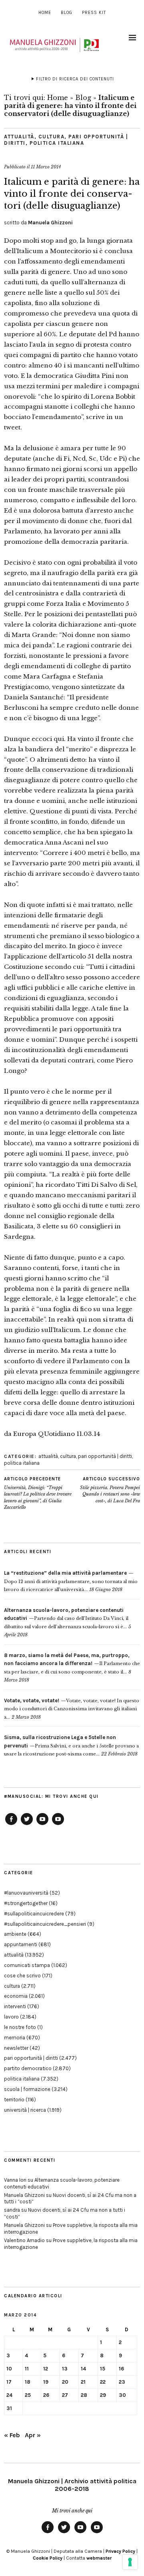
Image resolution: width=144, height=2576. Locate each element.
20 (65, 2382)
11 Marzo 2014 (46, 167)
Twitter (27, 1825)
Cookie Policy (48, 2558)
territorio (14, 2100)
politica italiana (57, 143)
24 (9, 2395)
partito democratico (28, 2068)
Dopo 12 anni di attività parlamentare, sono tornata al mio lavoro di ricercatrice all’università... (71, 1581)
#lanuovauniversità (26, 1893)
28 (84, 2395)
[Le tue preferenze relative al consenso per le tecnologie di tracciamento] (130, 2562)
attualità (19, 137)
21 (83, 2382)
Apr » (33, 2435)
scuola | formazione (27, 2089)
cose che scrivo (22, 1976)
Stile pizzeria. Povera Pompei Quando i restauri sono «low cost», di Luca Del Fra (110, 1490)
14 (83, 2369)
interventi (15, 2006)
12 (46, 2369)
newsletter (16, 2048)
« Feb (12, 2435)
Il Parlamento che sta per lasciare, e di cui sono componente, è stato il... (72, 1664)
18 (28, 2382)
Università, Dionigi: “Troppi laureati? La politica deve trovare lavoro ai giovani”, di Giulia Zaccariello (38, 1493)
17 (9, 2382)
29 (103, 2395)
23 (122, 2382)
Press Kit (94, 13)
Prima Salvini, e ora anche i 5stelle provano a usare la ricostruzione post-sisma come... (71, 1746)
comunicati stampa (27, 1965)
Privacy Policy (120, 2551)
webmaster (99, 2558)
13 (65, 2369)
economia (16, 1996)
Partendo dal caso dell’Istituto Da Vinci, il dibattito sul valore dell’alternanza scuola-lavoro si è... (66, 1618)
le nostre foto (20, 2027)
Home (45, 13)
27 (65, 2395)
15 (103, 2369)
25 (28, 2395)
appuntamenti (21, 1944)
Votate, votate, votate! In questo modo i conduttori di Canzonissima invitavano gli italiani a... (72, 1709)
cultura (52, 137)
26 (46, 2395)
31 (9, 2408)
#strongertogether (26, 1903)
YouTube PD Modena (58, 1825)
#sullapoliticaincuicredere (34, 1914)
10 (9, 2369)
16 (121, 2369)
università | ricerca (25, 2110)
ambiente (15, 1934)
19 (46, 2382)
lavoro (11, 2017)
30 (122, 2395)
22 (103, 2382)
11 (27, 2369)
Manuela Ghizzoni (50, 223)
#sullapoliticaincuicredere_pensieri (45, 1924)
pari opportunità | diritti (105, 1456)
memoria (15, 2038)
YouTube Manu (42, 1825)
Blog (67, 13)
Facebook (11, 1825)
